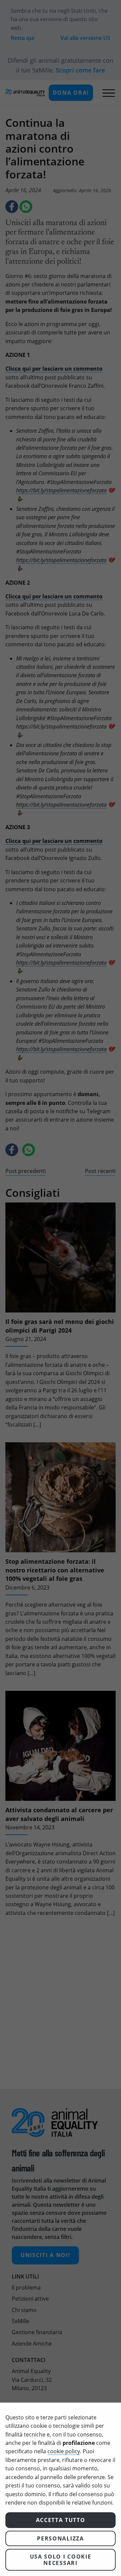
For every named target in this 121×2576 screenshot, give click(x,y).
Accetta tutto (61, 2520)
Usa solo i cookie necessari (61, 2560)
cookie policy (64, 2451)
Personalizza (60, 2538)
